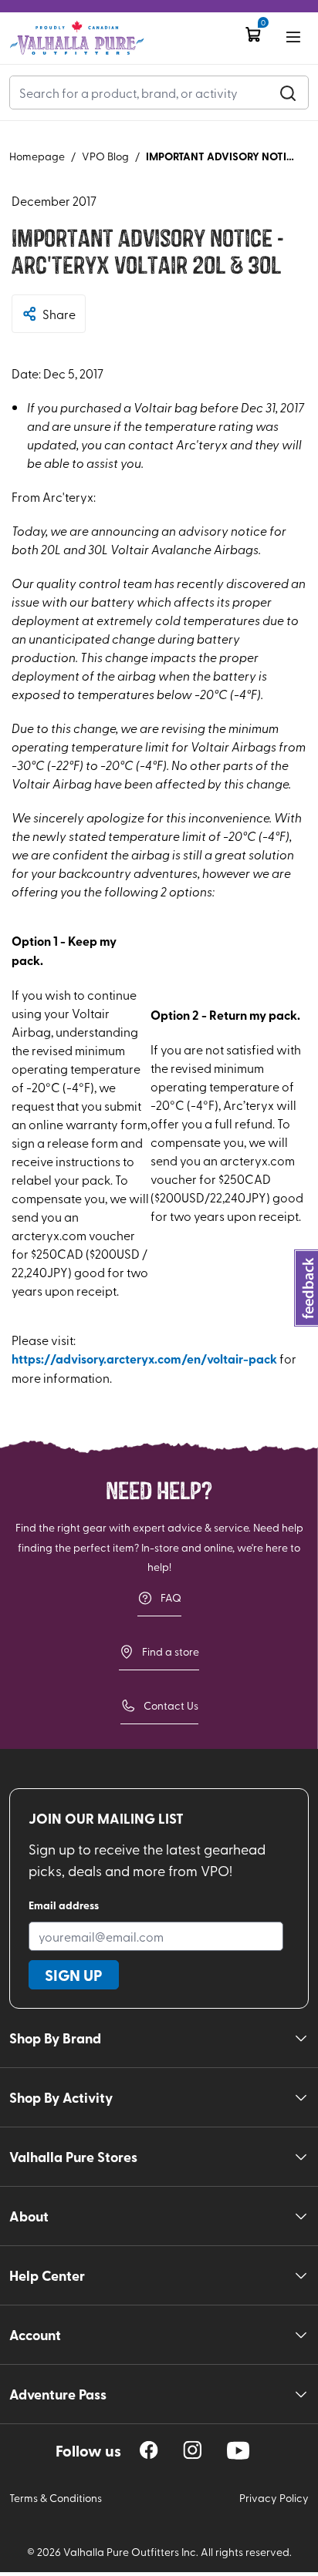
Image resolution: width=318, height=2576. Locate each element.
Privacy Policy (274, 2498)
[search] (288, 92)
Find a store (171, 1651)
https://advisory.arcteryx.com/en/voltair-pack (144, 1359)
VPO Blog (105, 156)
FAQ (171, 1597)
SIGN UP (74, 1975)
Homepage (37, 156)
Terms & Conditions (56, 2498)
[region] (149, 2450)
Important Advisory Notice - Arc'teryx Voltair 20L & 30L (223, 156)
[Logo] (77, 38)
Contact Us (171, 1705)
